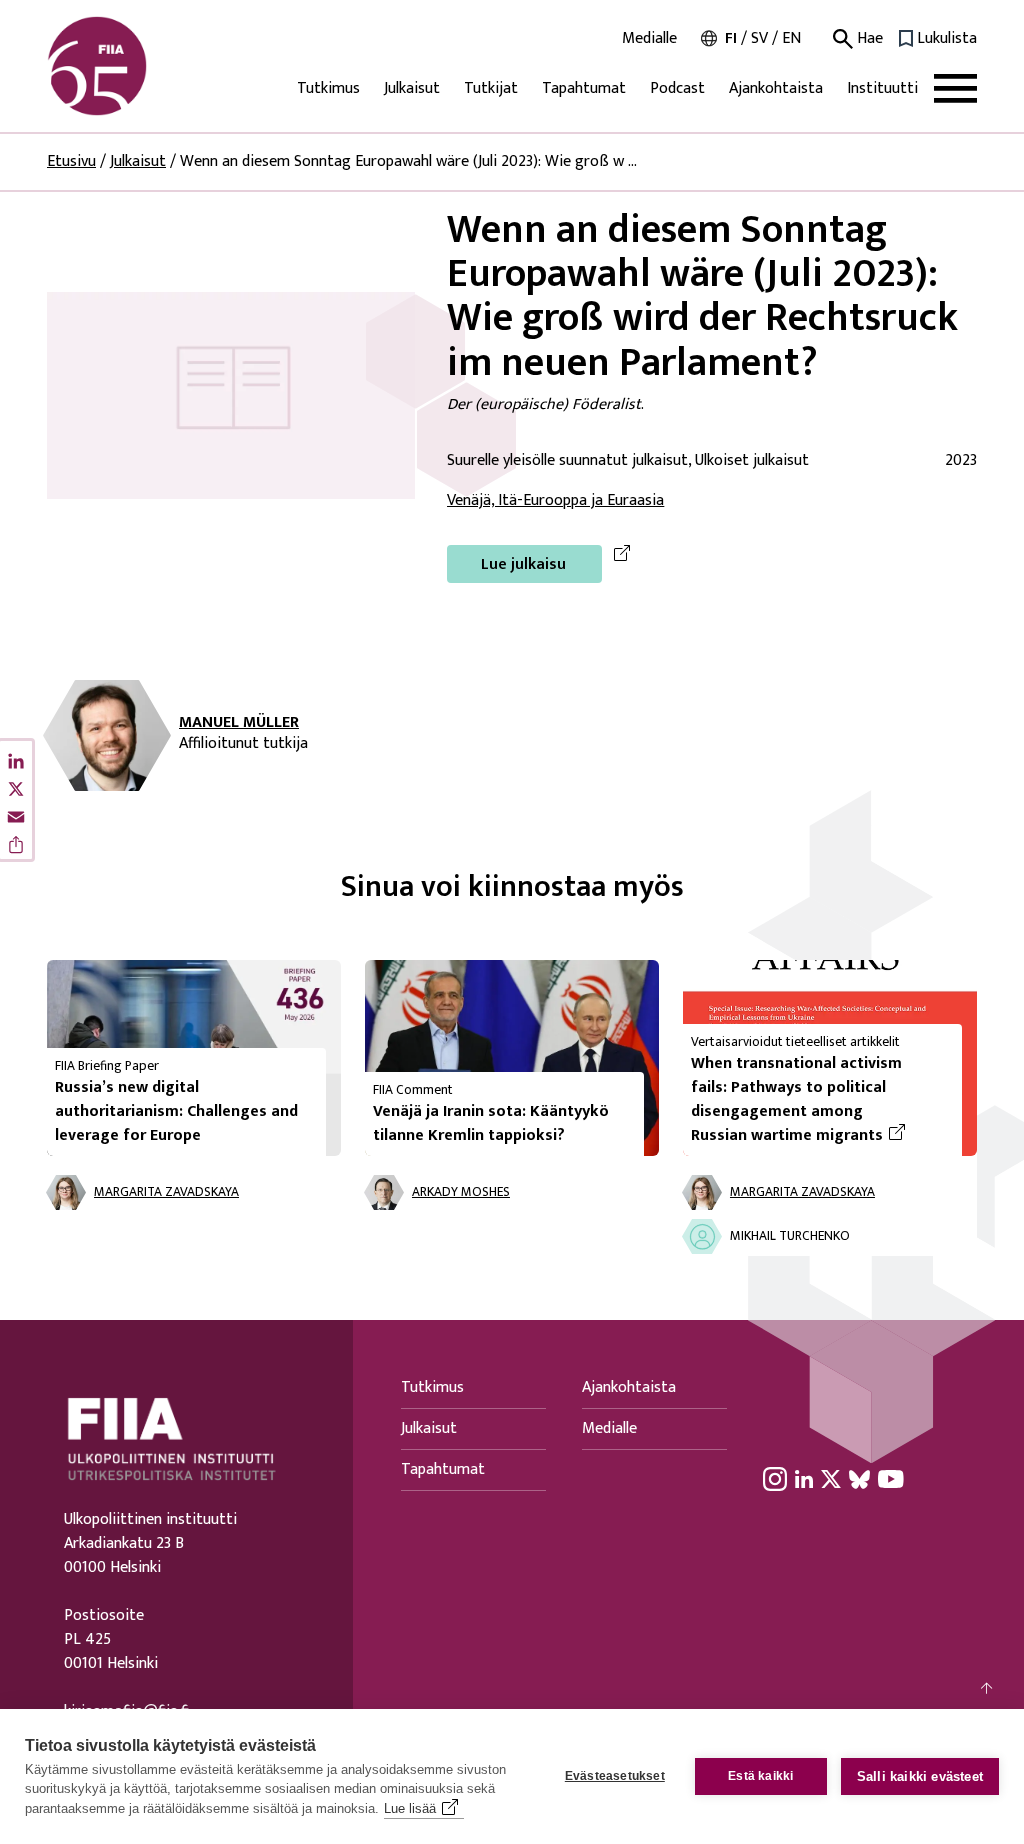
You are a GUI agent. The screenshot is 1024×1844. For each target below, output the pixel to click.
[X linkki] (831, 1479)
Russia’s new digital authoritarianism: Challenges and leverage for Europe (176, 1111)
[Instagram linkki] (775, 1479)
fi (731, 38)
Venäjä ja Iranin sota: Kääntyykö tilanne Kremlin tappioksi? (491, 1123)
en (791, 38)
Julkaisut (412, 88)
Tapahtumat (584, 88)
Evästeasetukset (615, 1776)
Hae (868, 39)
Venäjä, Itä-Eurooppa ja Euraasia (555, 500)
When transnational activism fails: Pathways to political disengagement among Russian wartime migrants (818, 1100)
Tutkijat (491, 88)
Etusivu (71, 161)
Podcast (677, 88)
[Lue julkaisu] (231, 394)
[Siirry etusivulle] (143, 66)
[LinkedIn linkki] (804, 1479)
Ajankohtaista (776, 88)
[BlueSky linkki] (859, 1479)
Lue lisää (410, 1808)
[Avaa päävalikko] (955, 88)
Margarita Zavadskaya (166, 1192)
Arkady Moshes (461, 1192)
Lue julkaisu (523, 564)
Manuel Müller (239, 723)
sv (759, 38)
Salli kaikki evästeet (920, 1776)
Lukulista (947, 39)
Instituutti (882, 88)
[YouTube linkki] (891, 1479)
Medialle (649, 39)
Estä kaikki (760, 1776)
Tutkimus (328, 88)
